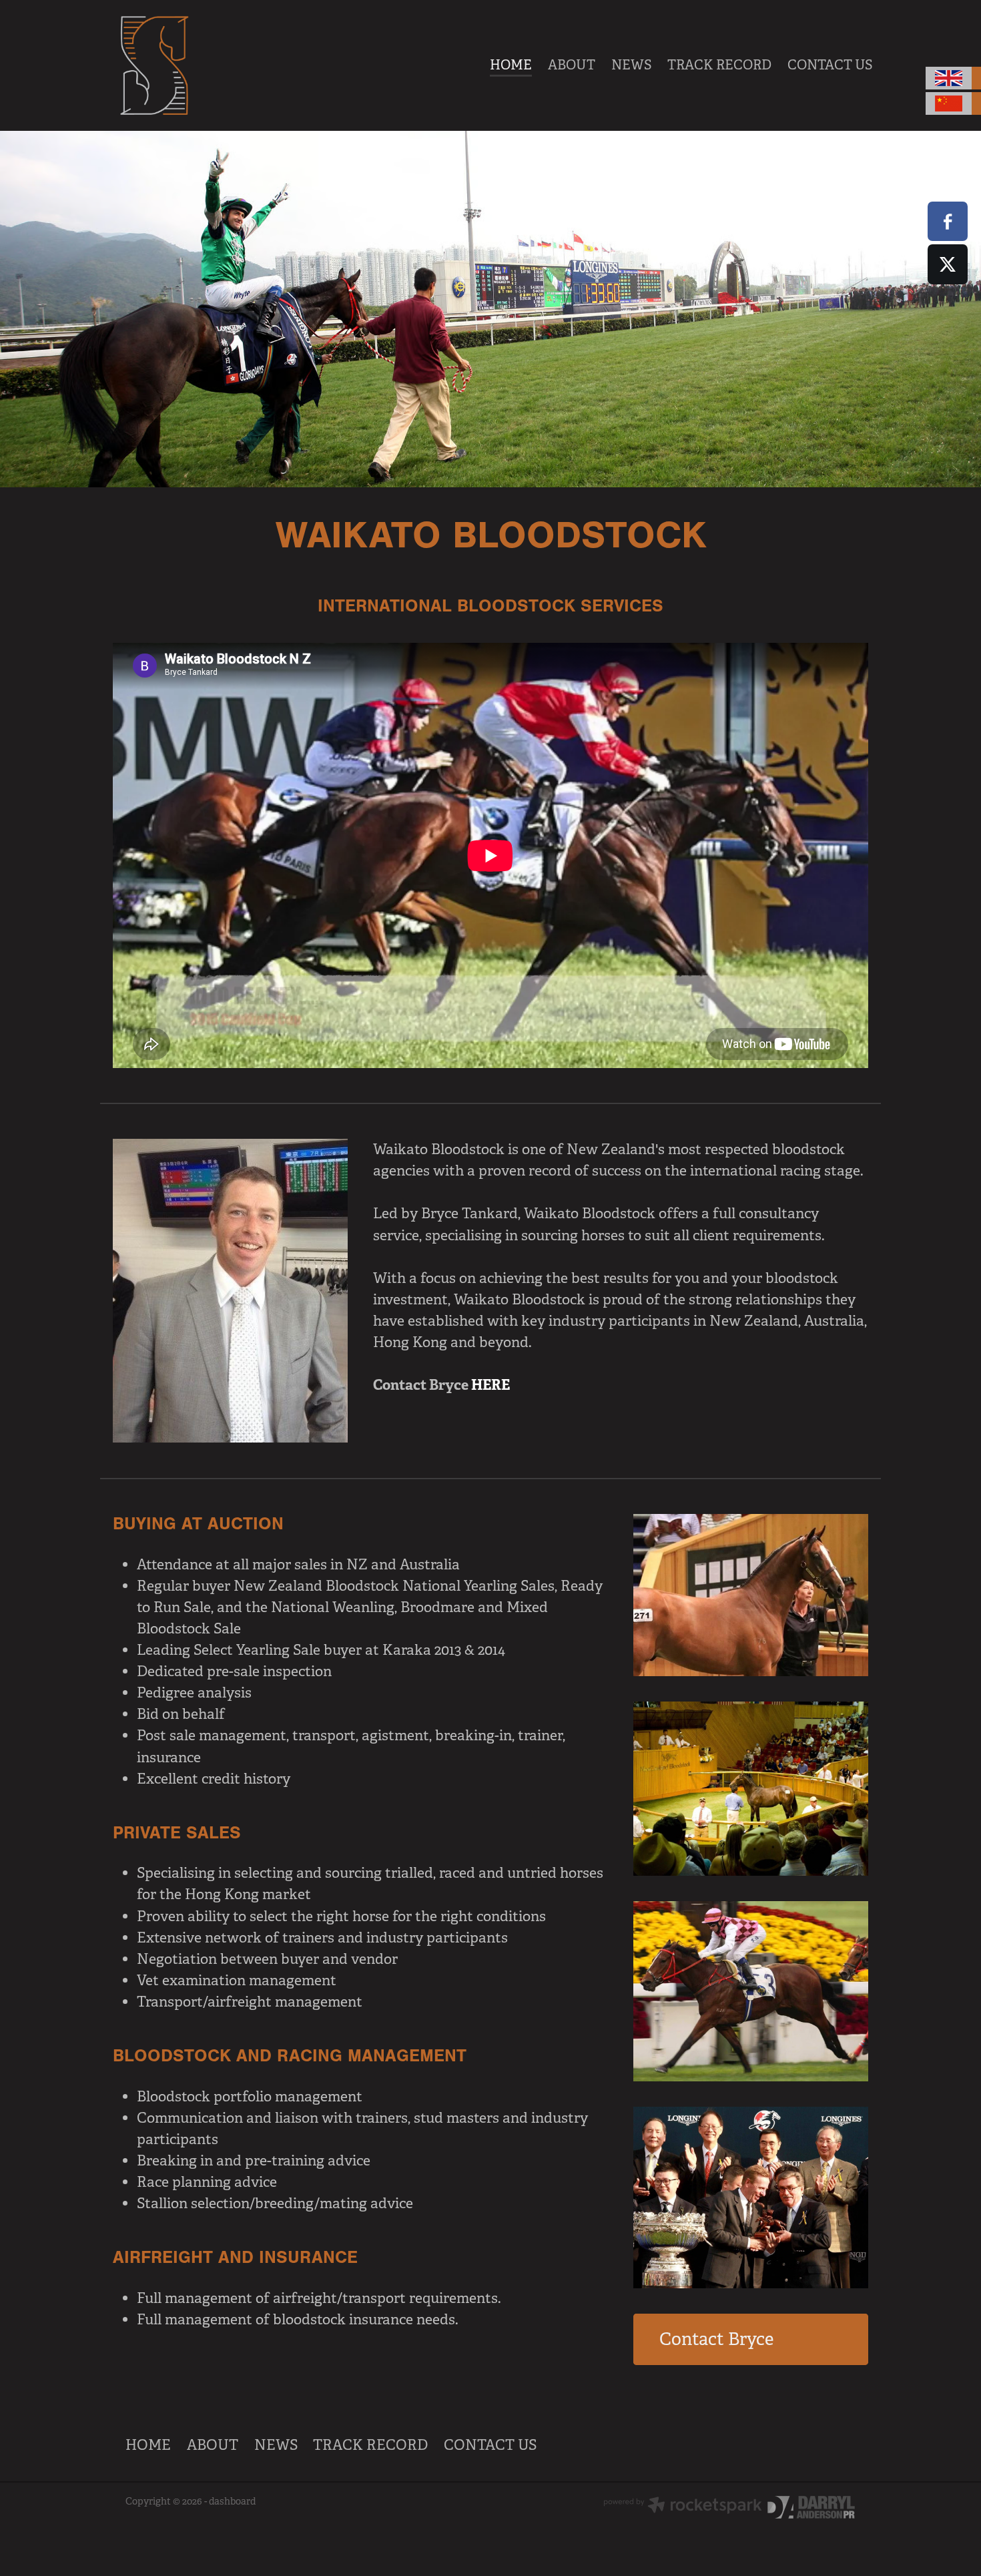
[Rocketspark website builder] (683, 2507)
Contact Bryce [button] (716, 2339)
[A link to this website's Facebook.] (947, 221)
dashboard (232, 2501)
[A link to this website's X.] (947, 264)
